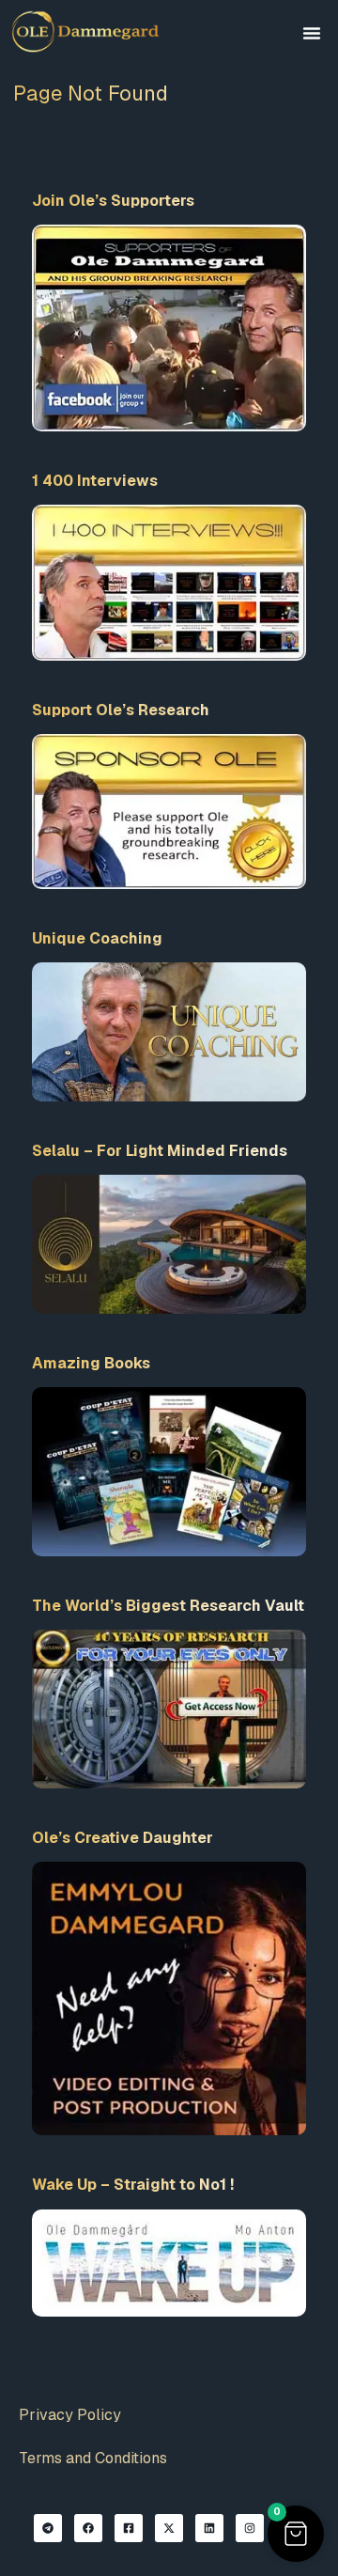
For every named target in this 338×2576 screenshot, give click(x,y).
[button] (312, 33)
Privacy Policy (70, 2415)
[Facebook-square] (129, 2528)
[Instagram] (250, 2528)
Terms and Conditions (93, 2458)
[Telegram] (48, 2528)
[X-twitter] (169, 2528)
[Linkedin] (209, 2528)
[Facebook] (88, 2528)
